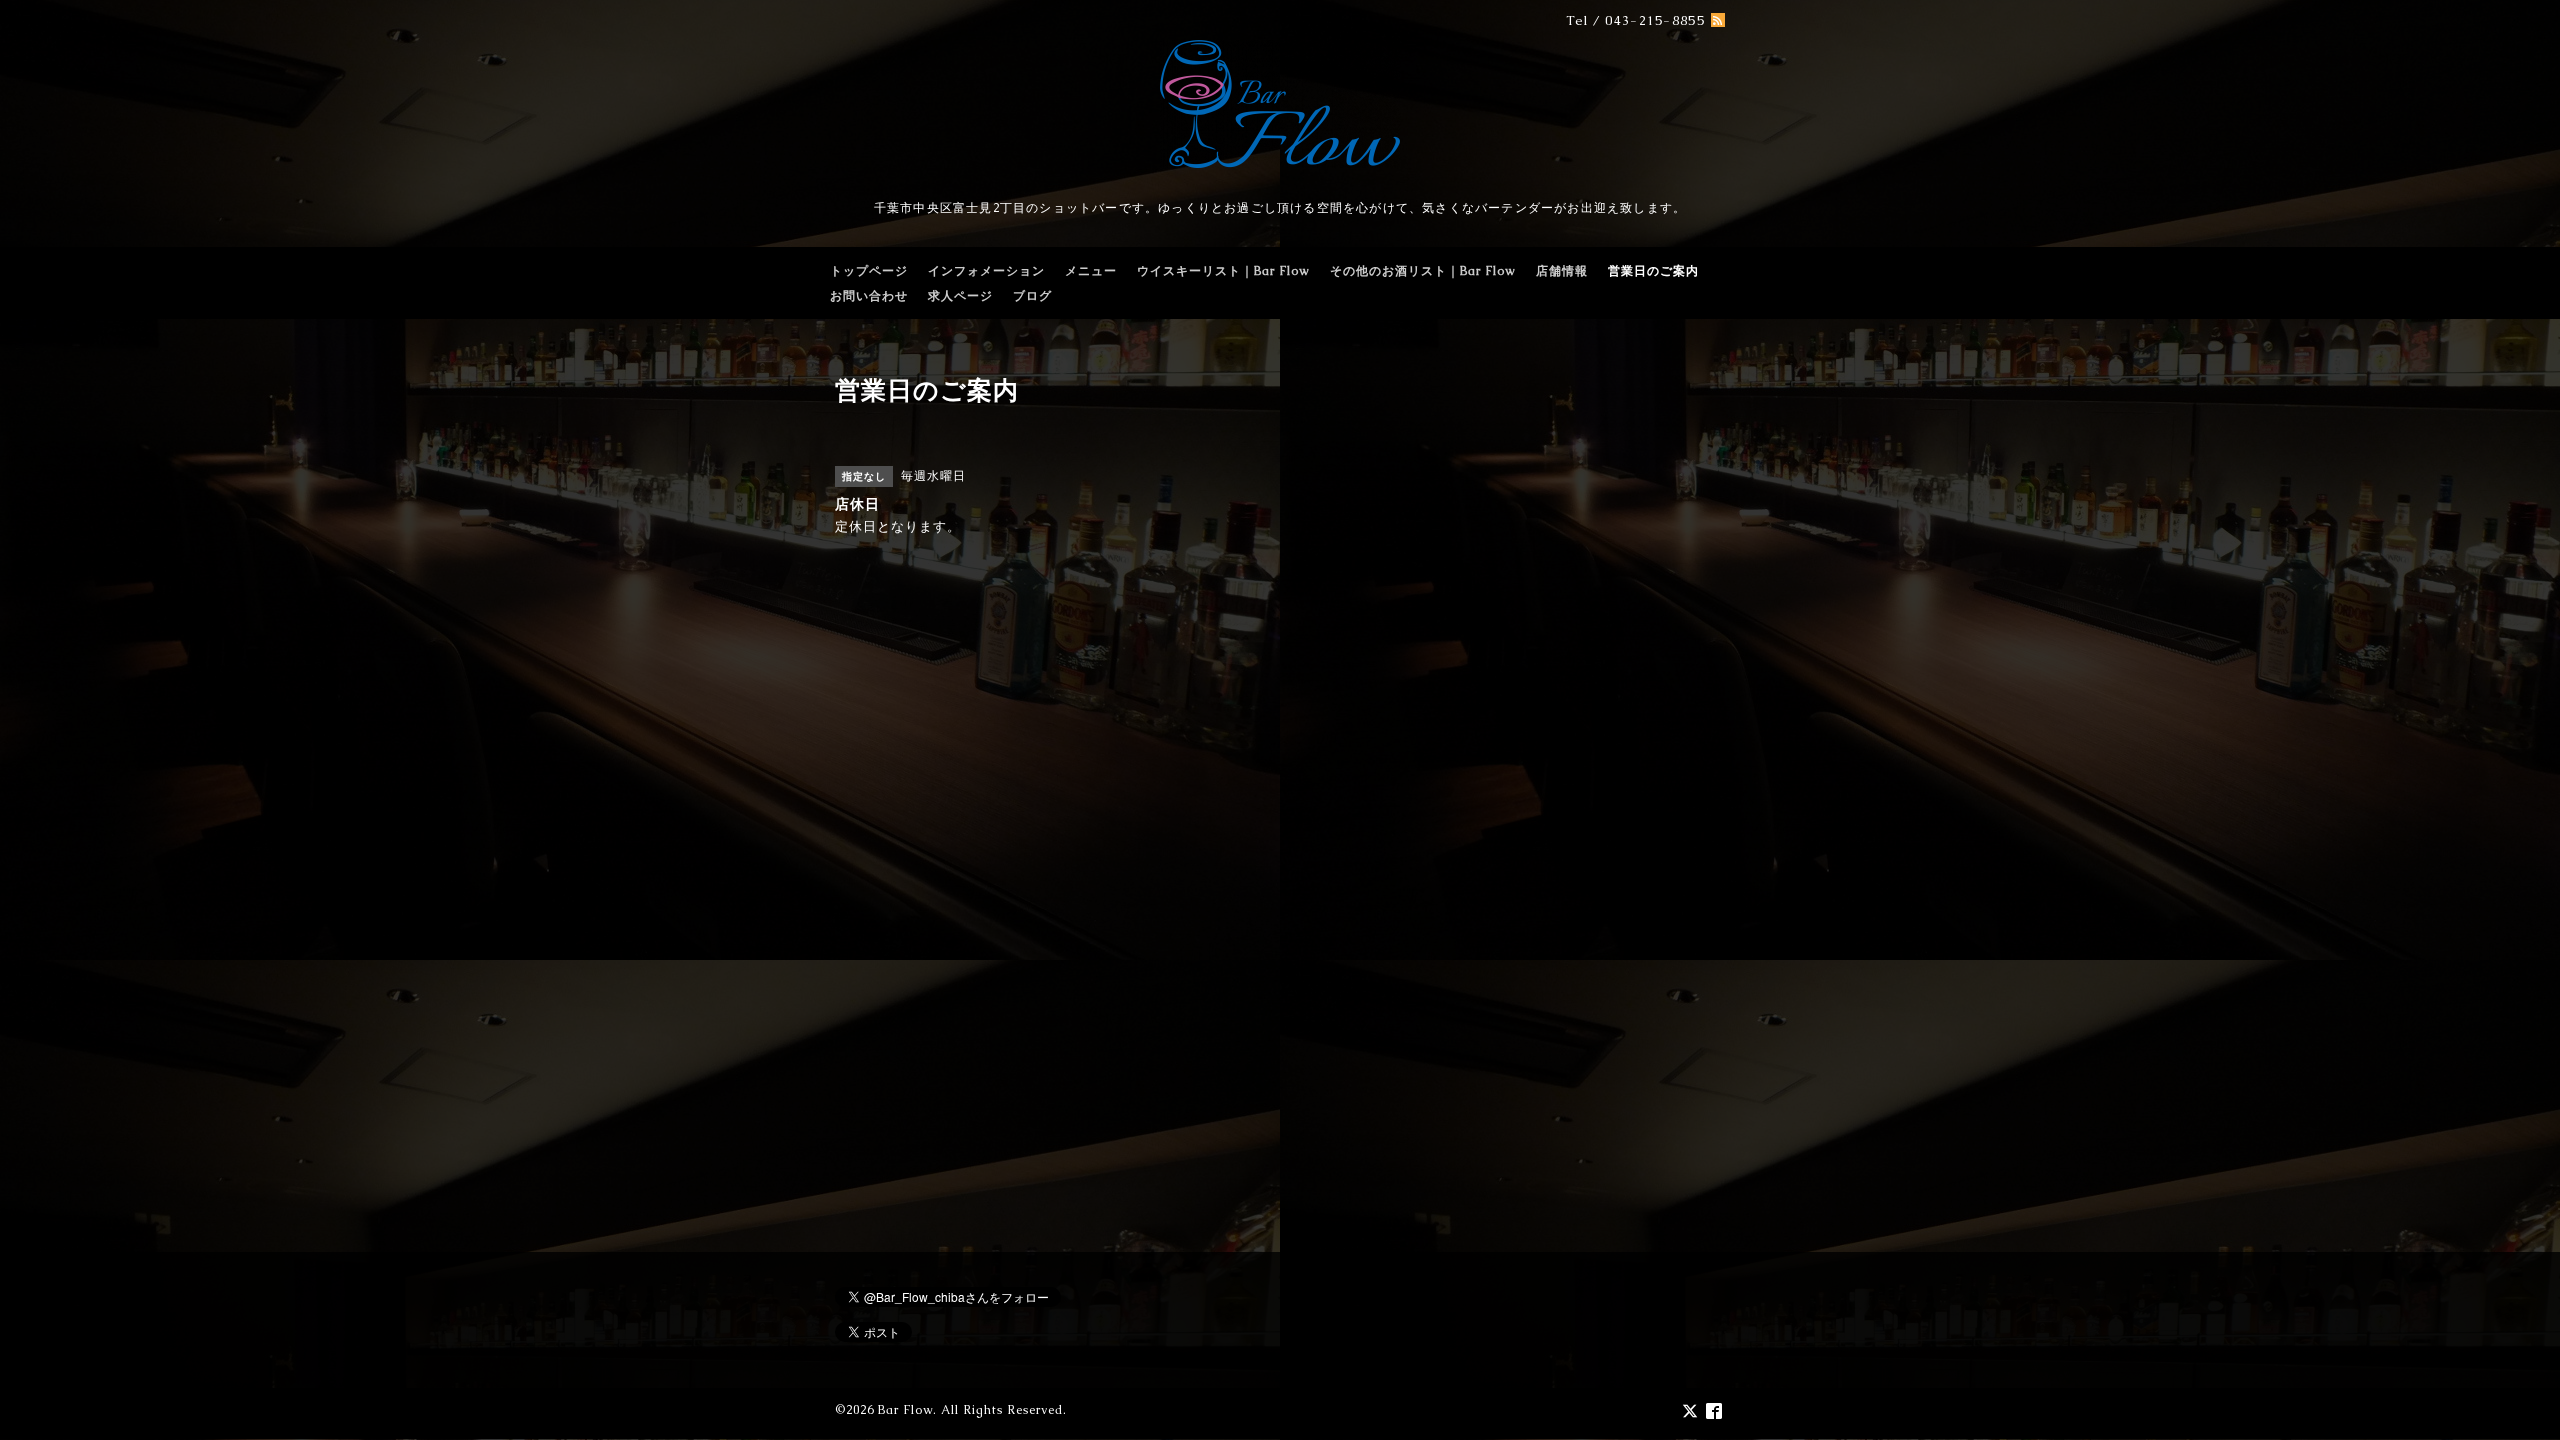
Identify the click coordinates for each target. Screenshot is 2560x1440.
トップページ (869, 271)
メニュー (1091, 271)
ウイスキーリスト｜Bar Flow (1223, 271)
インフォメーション (986, 271)
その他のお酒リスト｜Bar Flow (1423, 271)
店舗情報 (1562, 271)
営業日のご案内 (1653, 271)
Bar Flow (905, 1410)
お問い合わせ (869, 296)
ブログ (1032, 296)
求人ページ (960, 296)
